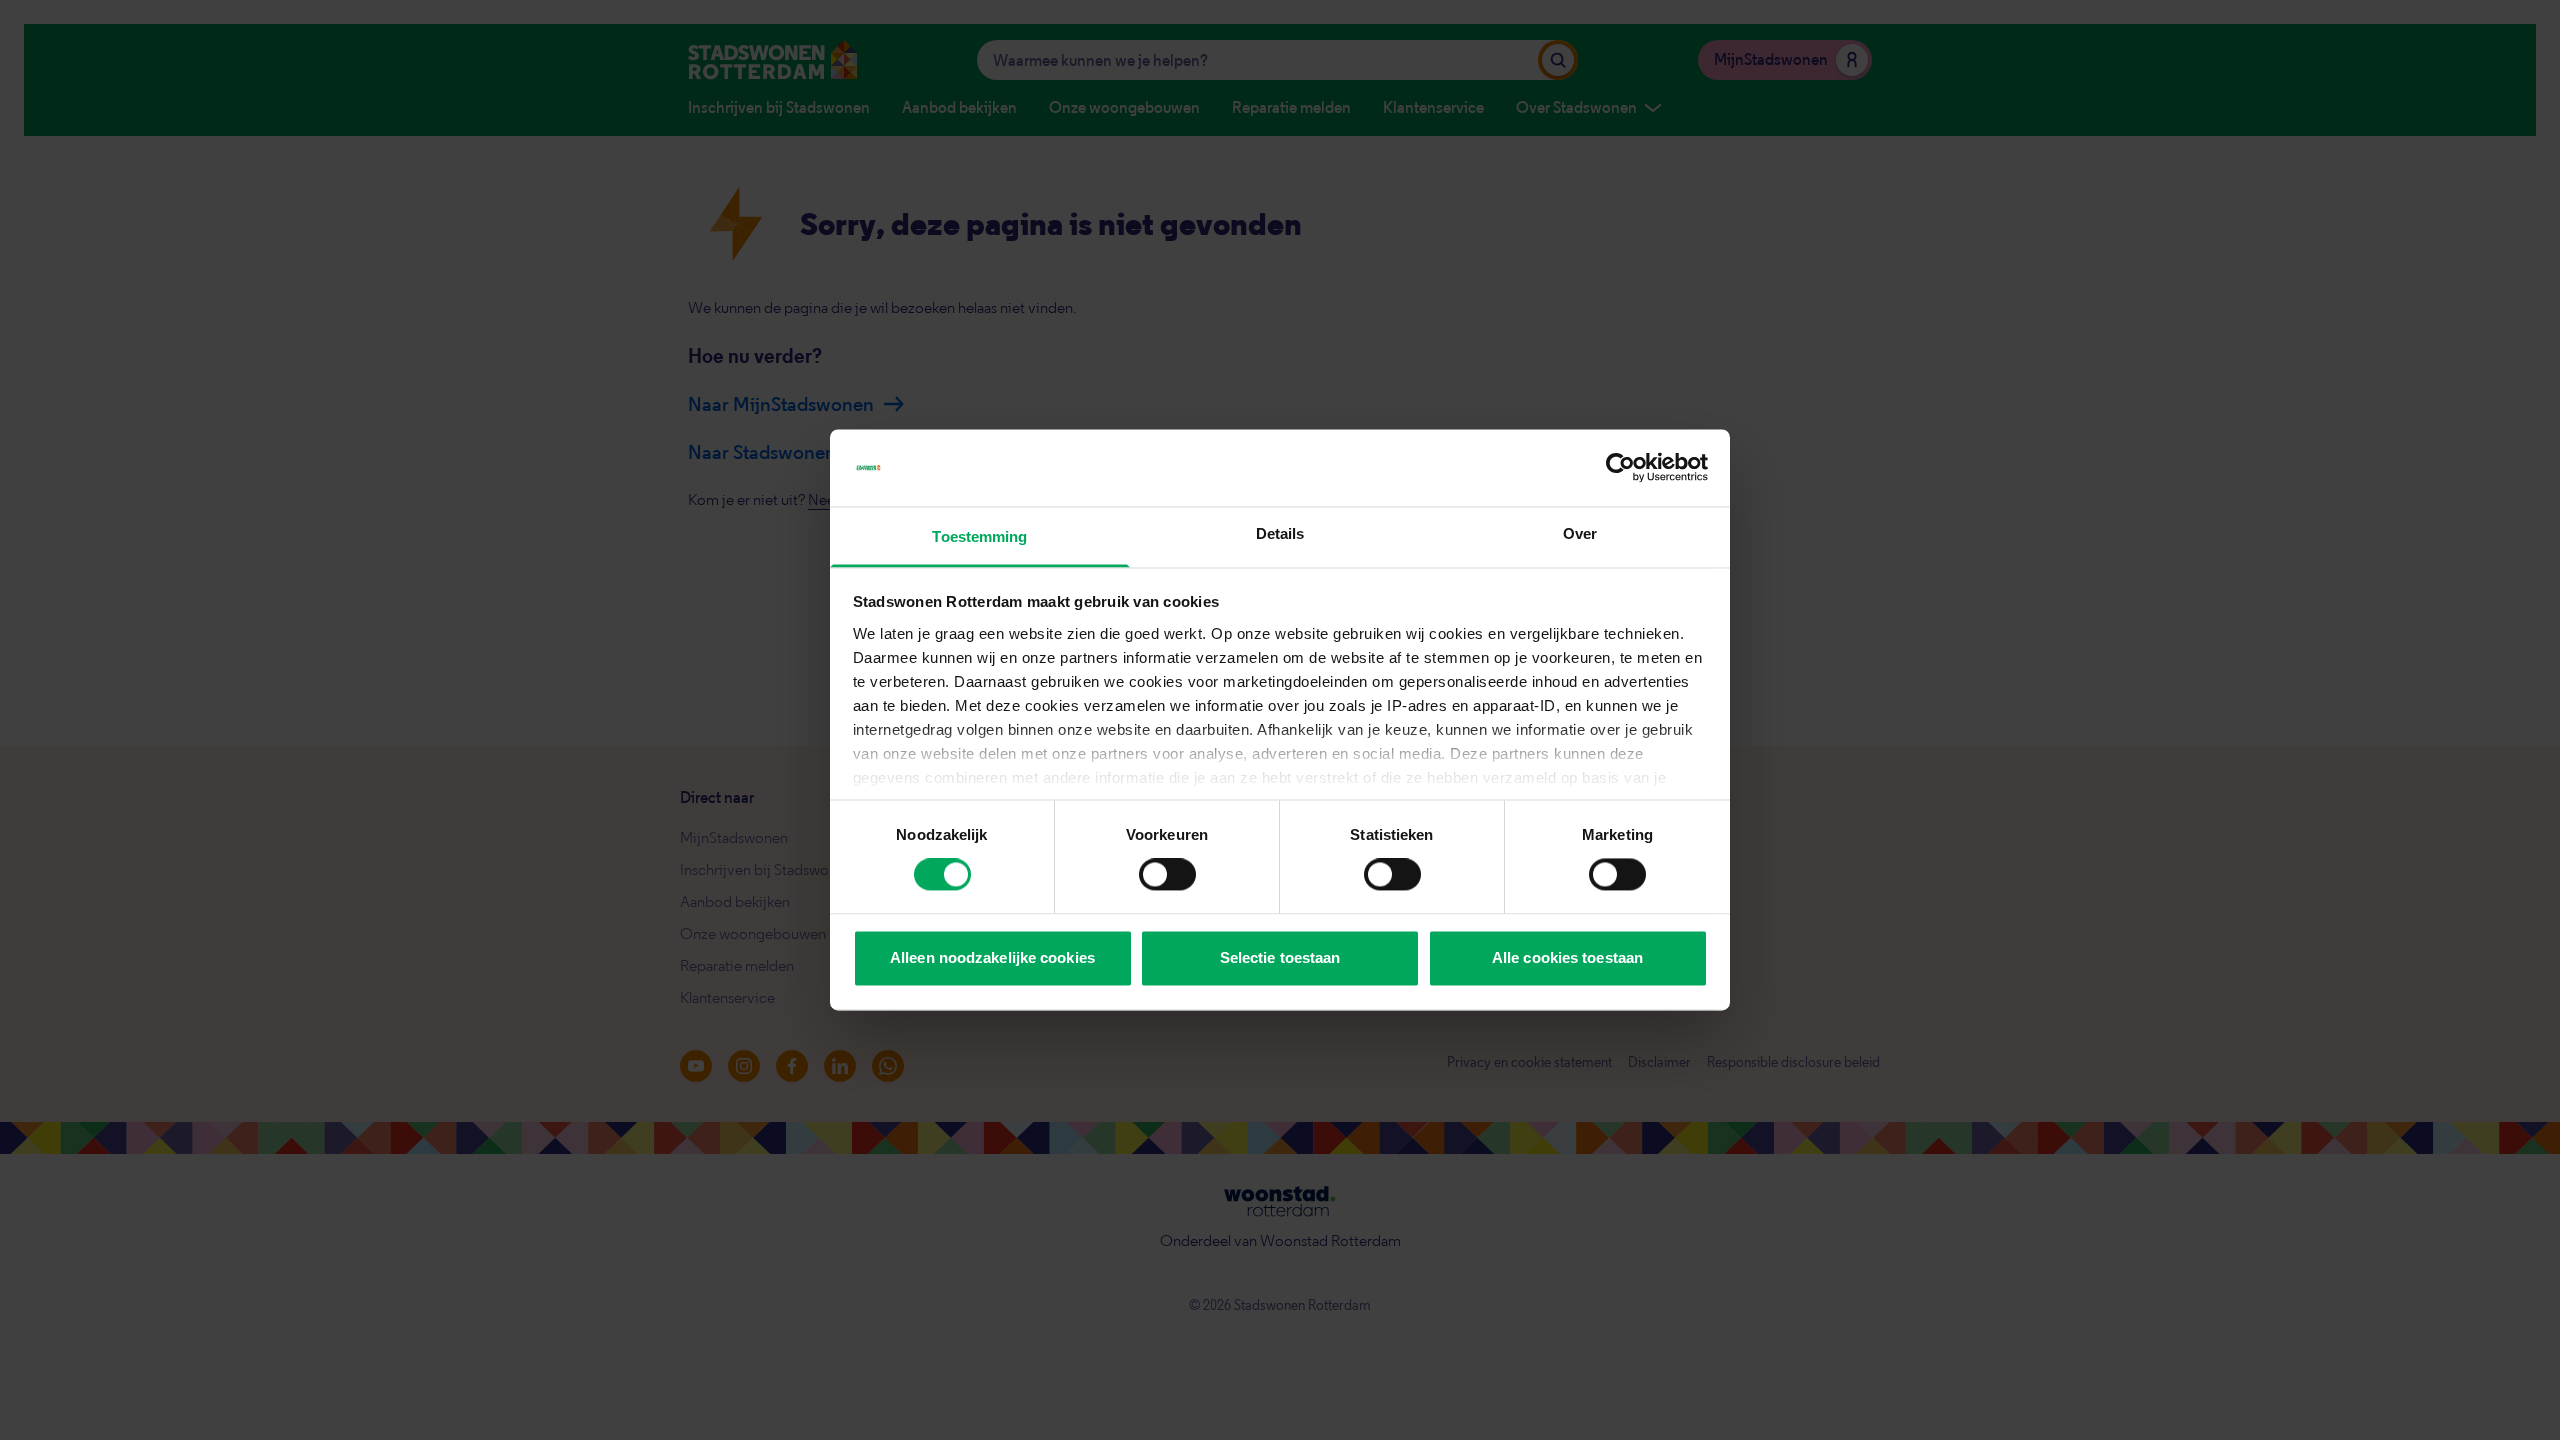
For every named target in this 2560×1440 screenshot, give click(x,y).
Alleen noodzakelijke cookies (992, 957)
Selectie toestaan (1280, 957)
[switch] (1167, 875)
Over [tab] (1580, 533)
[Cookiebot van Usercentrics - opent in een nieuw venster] (1620, 468)
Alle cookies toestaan (1567, 957)
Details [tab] (1280, 533)
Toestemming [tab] (979, 536)
